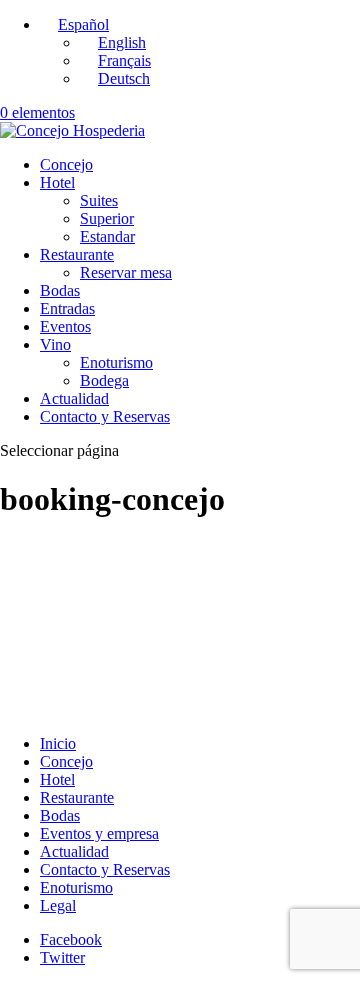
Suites (99, 200)
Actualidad (74, 398)
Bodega (104, 380)
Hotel (57, 182)
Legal (58, 905)
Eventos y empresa (99, 833)
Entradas (67, 308)
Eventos (65, 326)
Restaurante (77, 254)
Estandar (107, 236)
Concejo (66, 164)
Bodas (60, 290)
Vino (55, 344)
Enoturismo (116, 362)
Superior (107, 218)
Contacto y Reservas (105, 416)
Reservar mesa (126, 272)
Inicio (58, 743)
